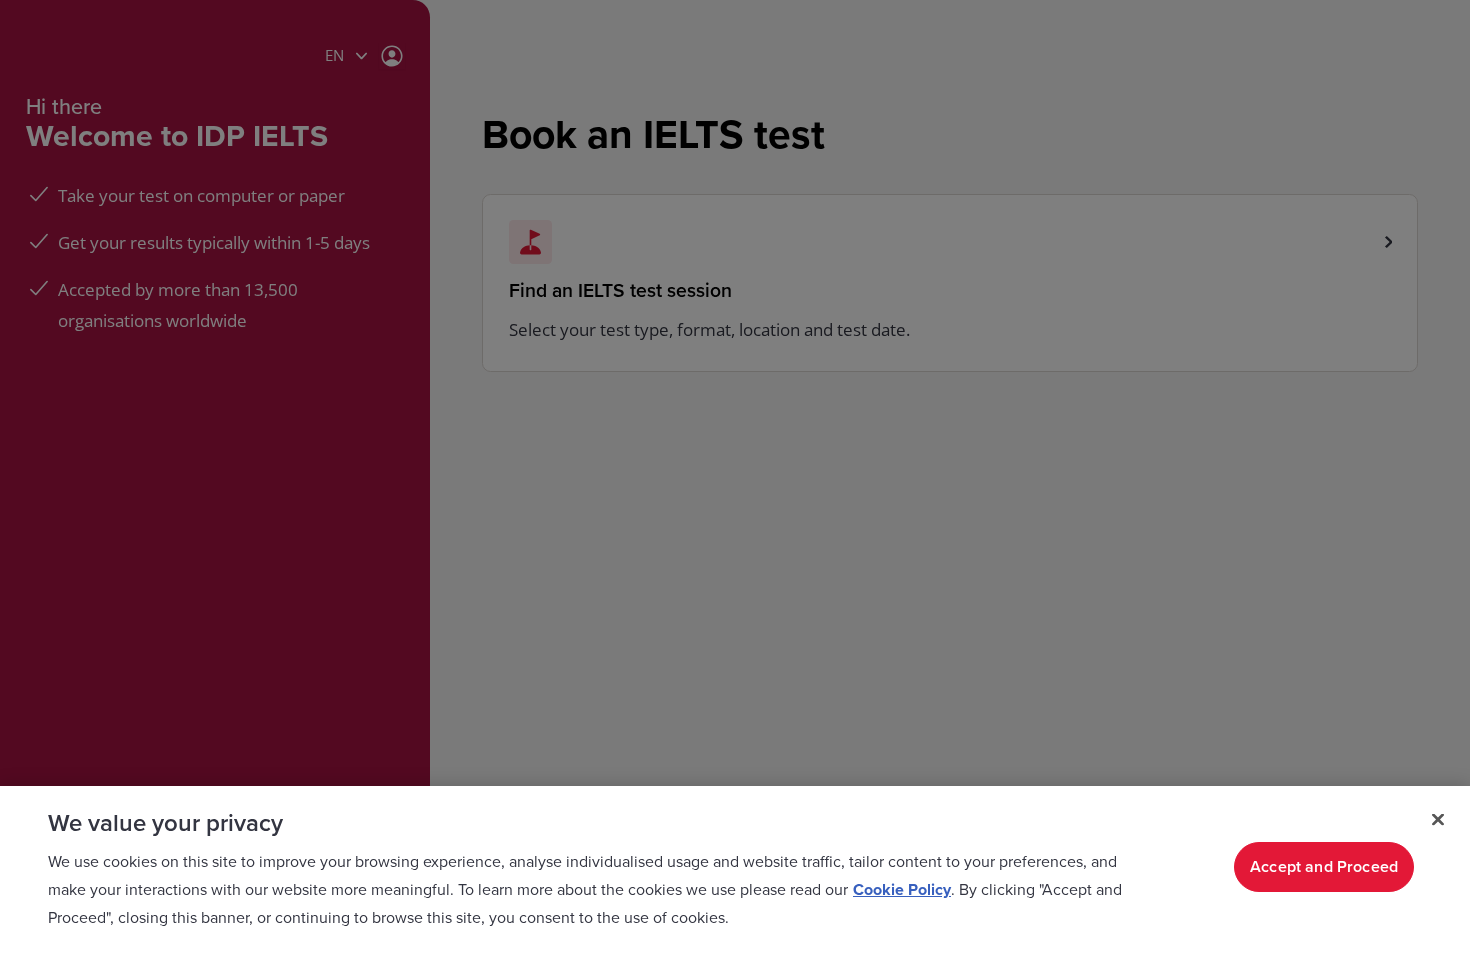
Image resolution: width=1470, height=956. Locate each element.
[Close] (1438, 820)
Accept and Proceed (1324, 867)
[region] (735, 871)
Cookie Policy (902, 890)
